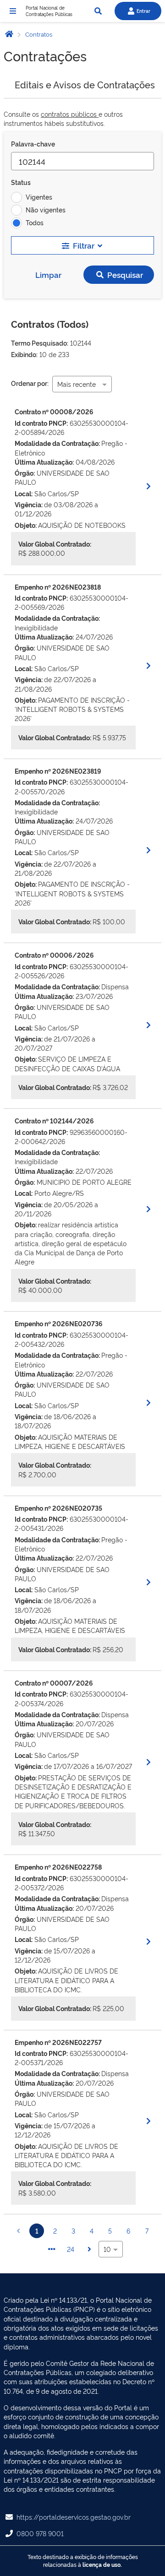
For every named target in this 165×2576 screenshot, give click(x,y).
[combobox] (82, 384)
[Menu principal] (13, 11)
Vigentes (39, 197)
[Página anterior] (18, 2231)
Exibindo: (24, 354)
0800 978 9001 (40, 2533)
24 (71, 2249)
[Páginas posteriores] (52, 2249)
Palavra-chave (33, 144)
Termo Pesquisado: (40, 343)
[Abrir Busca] (98, 11)
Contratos (38, 34)
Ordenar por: (30, 383)
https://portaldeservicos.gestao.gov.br (74, 2517)
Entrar (143, 11)
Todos (35, 222)
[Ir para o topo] (154, 2565)
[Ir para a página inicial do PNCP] (9, 34)
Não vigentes (46, 209)
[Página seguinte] (89, 2249)
